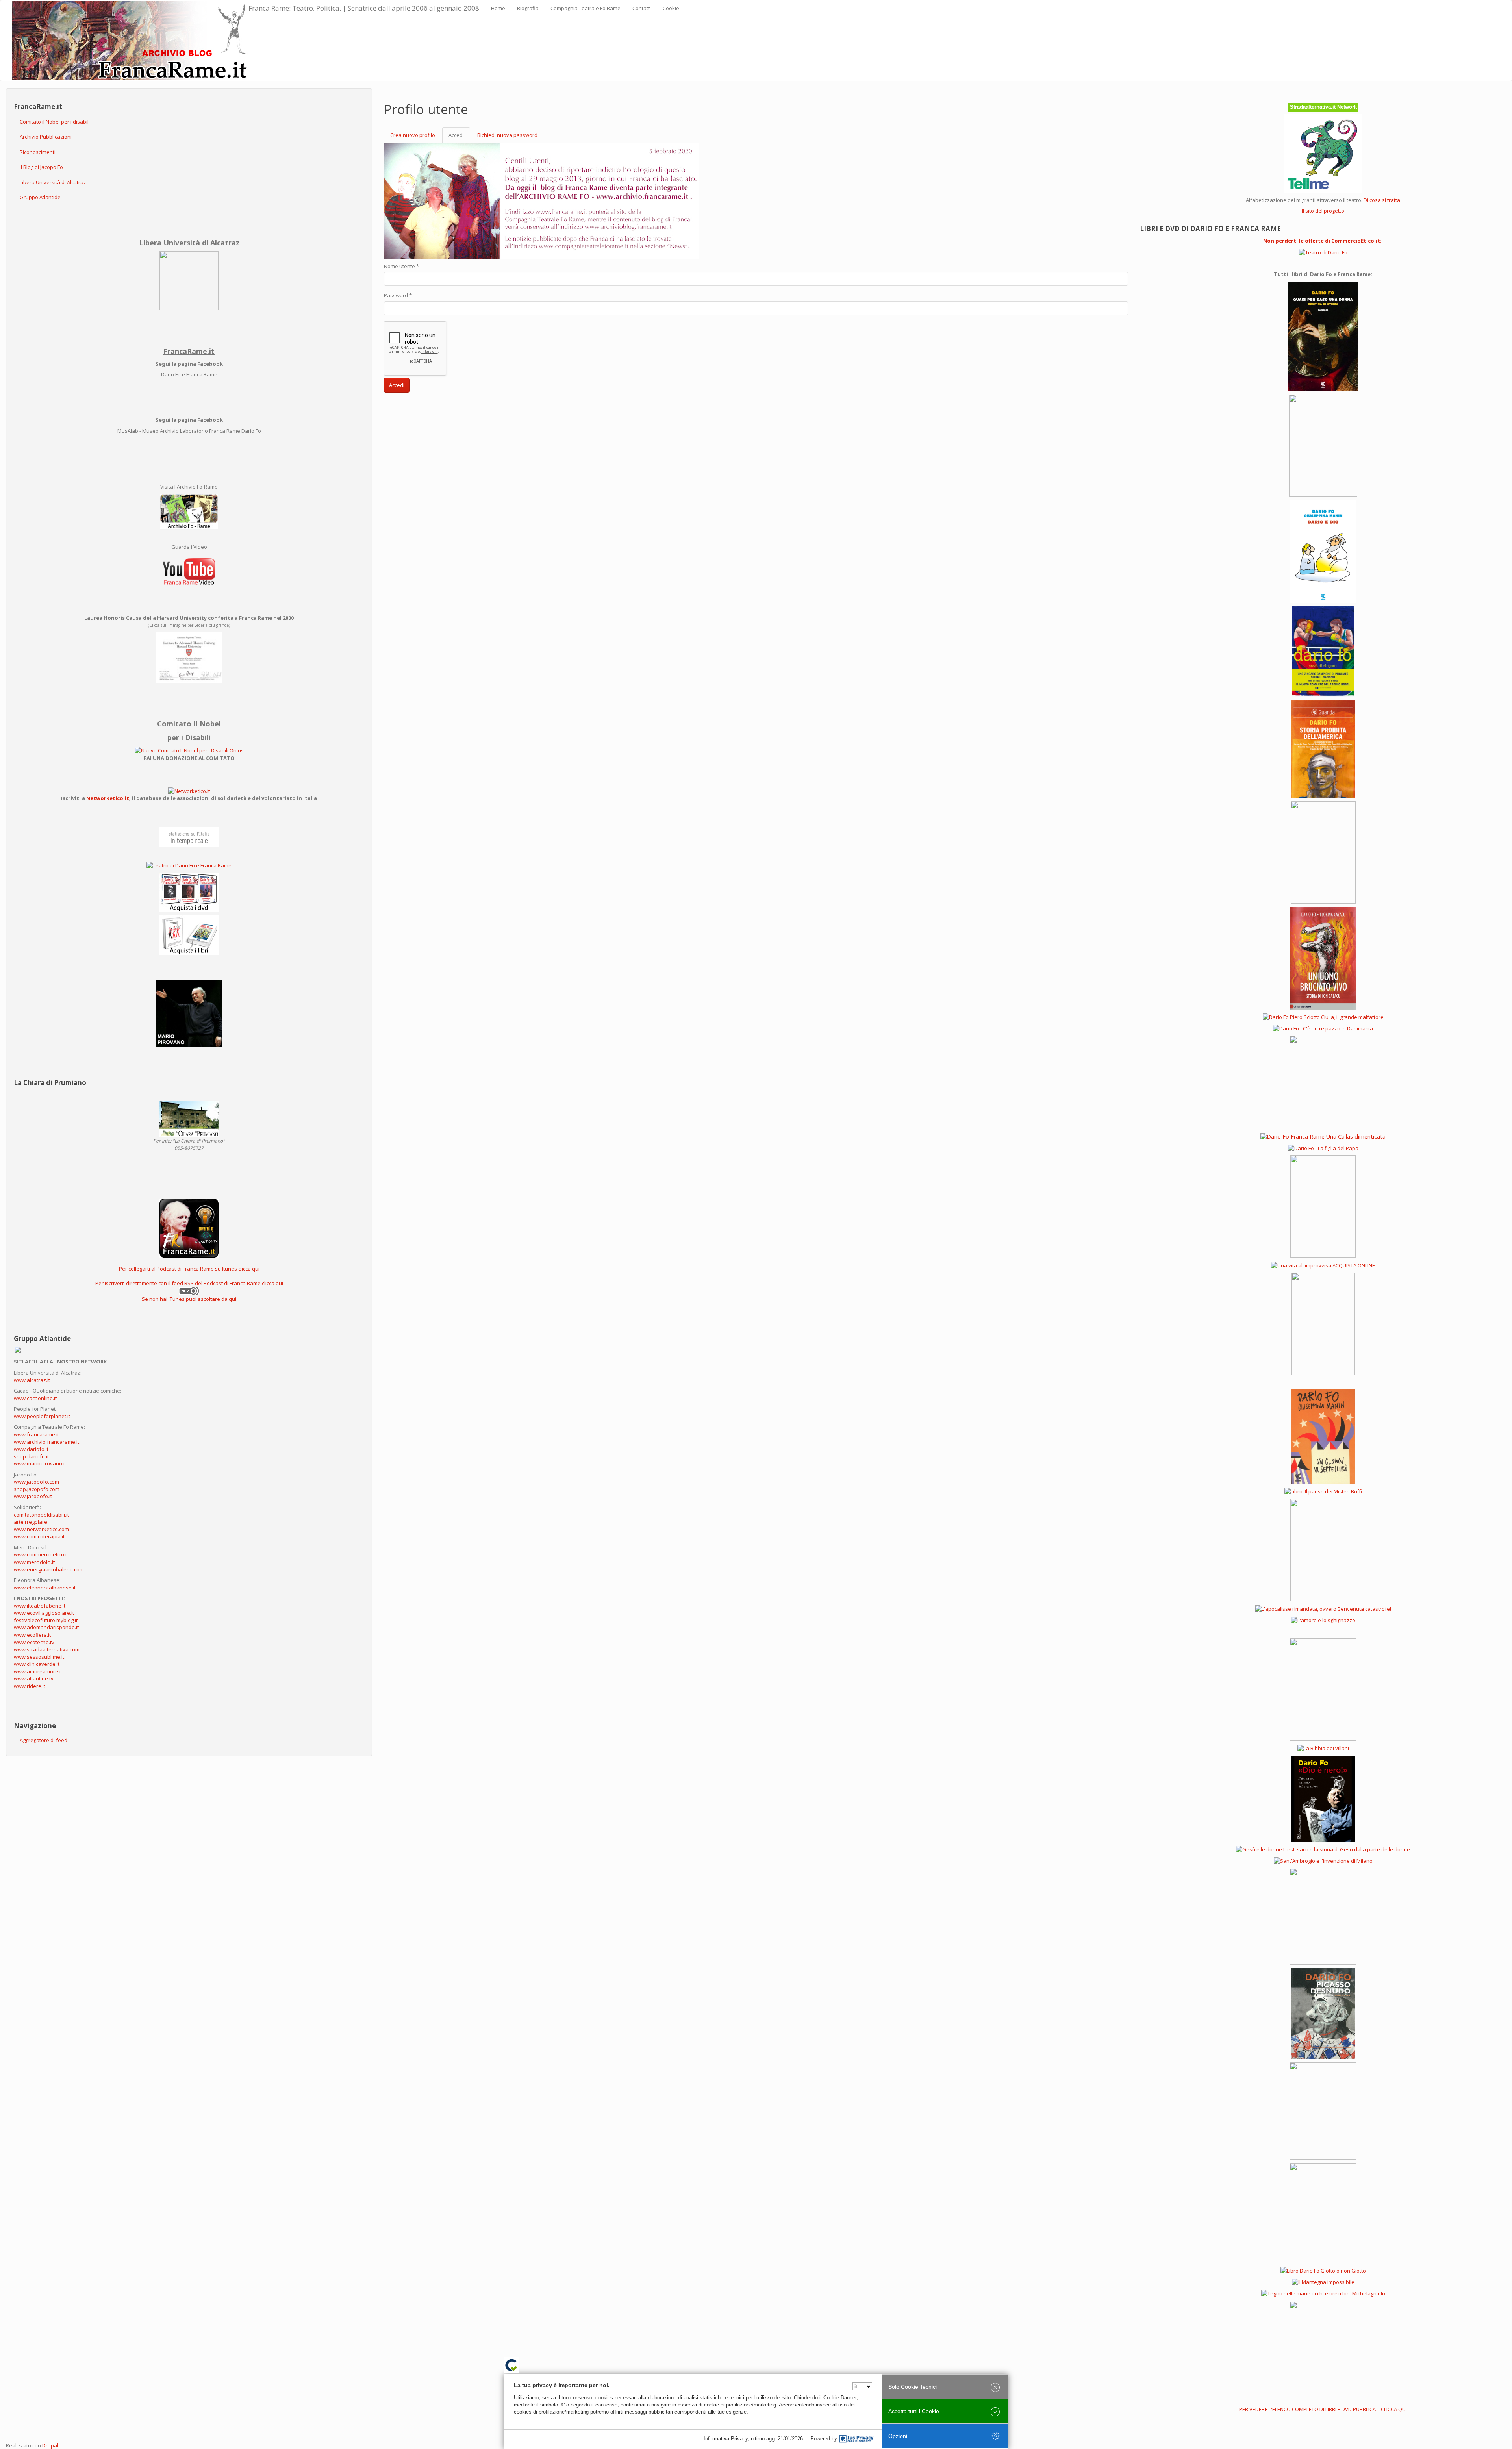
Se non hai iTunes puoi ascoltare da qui (189, 1299)
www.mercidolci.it (34, 1562)
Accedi (459, 137)
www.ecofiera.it (32, 1635)
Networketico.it (108, 798)
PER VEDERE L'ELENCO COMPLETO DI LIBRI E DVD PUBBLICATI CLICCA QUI (1323, 2409)
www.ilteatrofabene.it (40, 1606)
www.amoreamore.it (38, 1671)
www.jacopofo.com (36, 1482)
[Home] (130, 41)
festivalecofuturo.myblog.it (46, 1620)
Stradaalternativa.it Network (1323, 107)
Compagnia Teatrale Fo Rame (586, 8)
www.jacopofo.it (33, 1496)
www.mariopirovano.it (40, 1463)
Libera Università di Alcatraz (53, 182)
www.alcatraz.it (32, 1380)
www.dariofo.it (31, 1449)
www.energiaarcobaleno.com (49, 1569)
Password (398, 295)
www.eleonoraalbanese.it (45, 1588)
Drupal (50, 2445)
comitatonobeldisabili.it (41, 1515)
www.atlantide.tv (34, 1678)
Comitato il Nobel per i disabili (55, 122)
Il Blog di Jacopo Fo (41, 167)
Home (498, 8)
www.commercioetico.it (41, 1554)
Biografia (528, 8)
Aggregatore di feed (44, 1740)
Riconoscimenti (38, 152)
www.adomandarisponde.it (46, 1627)
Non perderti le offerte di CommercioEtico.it (1322, 241)
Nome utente (401, 266)
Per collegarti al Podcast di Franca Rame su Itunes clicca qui (189, 1269)
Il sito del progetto (1323, 211)
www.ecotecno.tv (34, 1642)
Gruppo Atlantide (40, 197)
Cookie (671, 8)
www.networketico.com (41, 1529)
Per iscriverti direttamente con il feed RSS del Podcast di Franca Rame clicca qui (189, 1283)
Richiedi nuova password (507, 135)
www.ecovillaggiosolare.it (44, 1613)
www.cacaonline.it (35, 1398)
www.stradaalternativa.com (47, 1649)
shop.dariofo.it (31, 1456)
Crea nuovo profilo (413, 135)
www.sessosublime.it (39, 1657)
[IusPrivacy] (856, 2439)
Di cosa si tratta (1382, 200)
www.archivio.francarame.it (46, 1442)
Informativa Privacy (726, 2439)
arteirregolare (31, 1522)
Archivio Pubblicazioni (46, 137)
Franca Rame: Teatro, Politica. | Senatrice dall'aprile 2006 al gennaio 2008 (364, 8)
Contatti (642, 8)
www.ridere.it (30, 1686)
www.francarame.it (36, 1434)
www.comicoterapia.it (39, 1536)
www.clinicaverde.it (37, 1664)
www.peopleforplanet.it (42, 1416)
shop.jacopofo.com (37, 1489)
